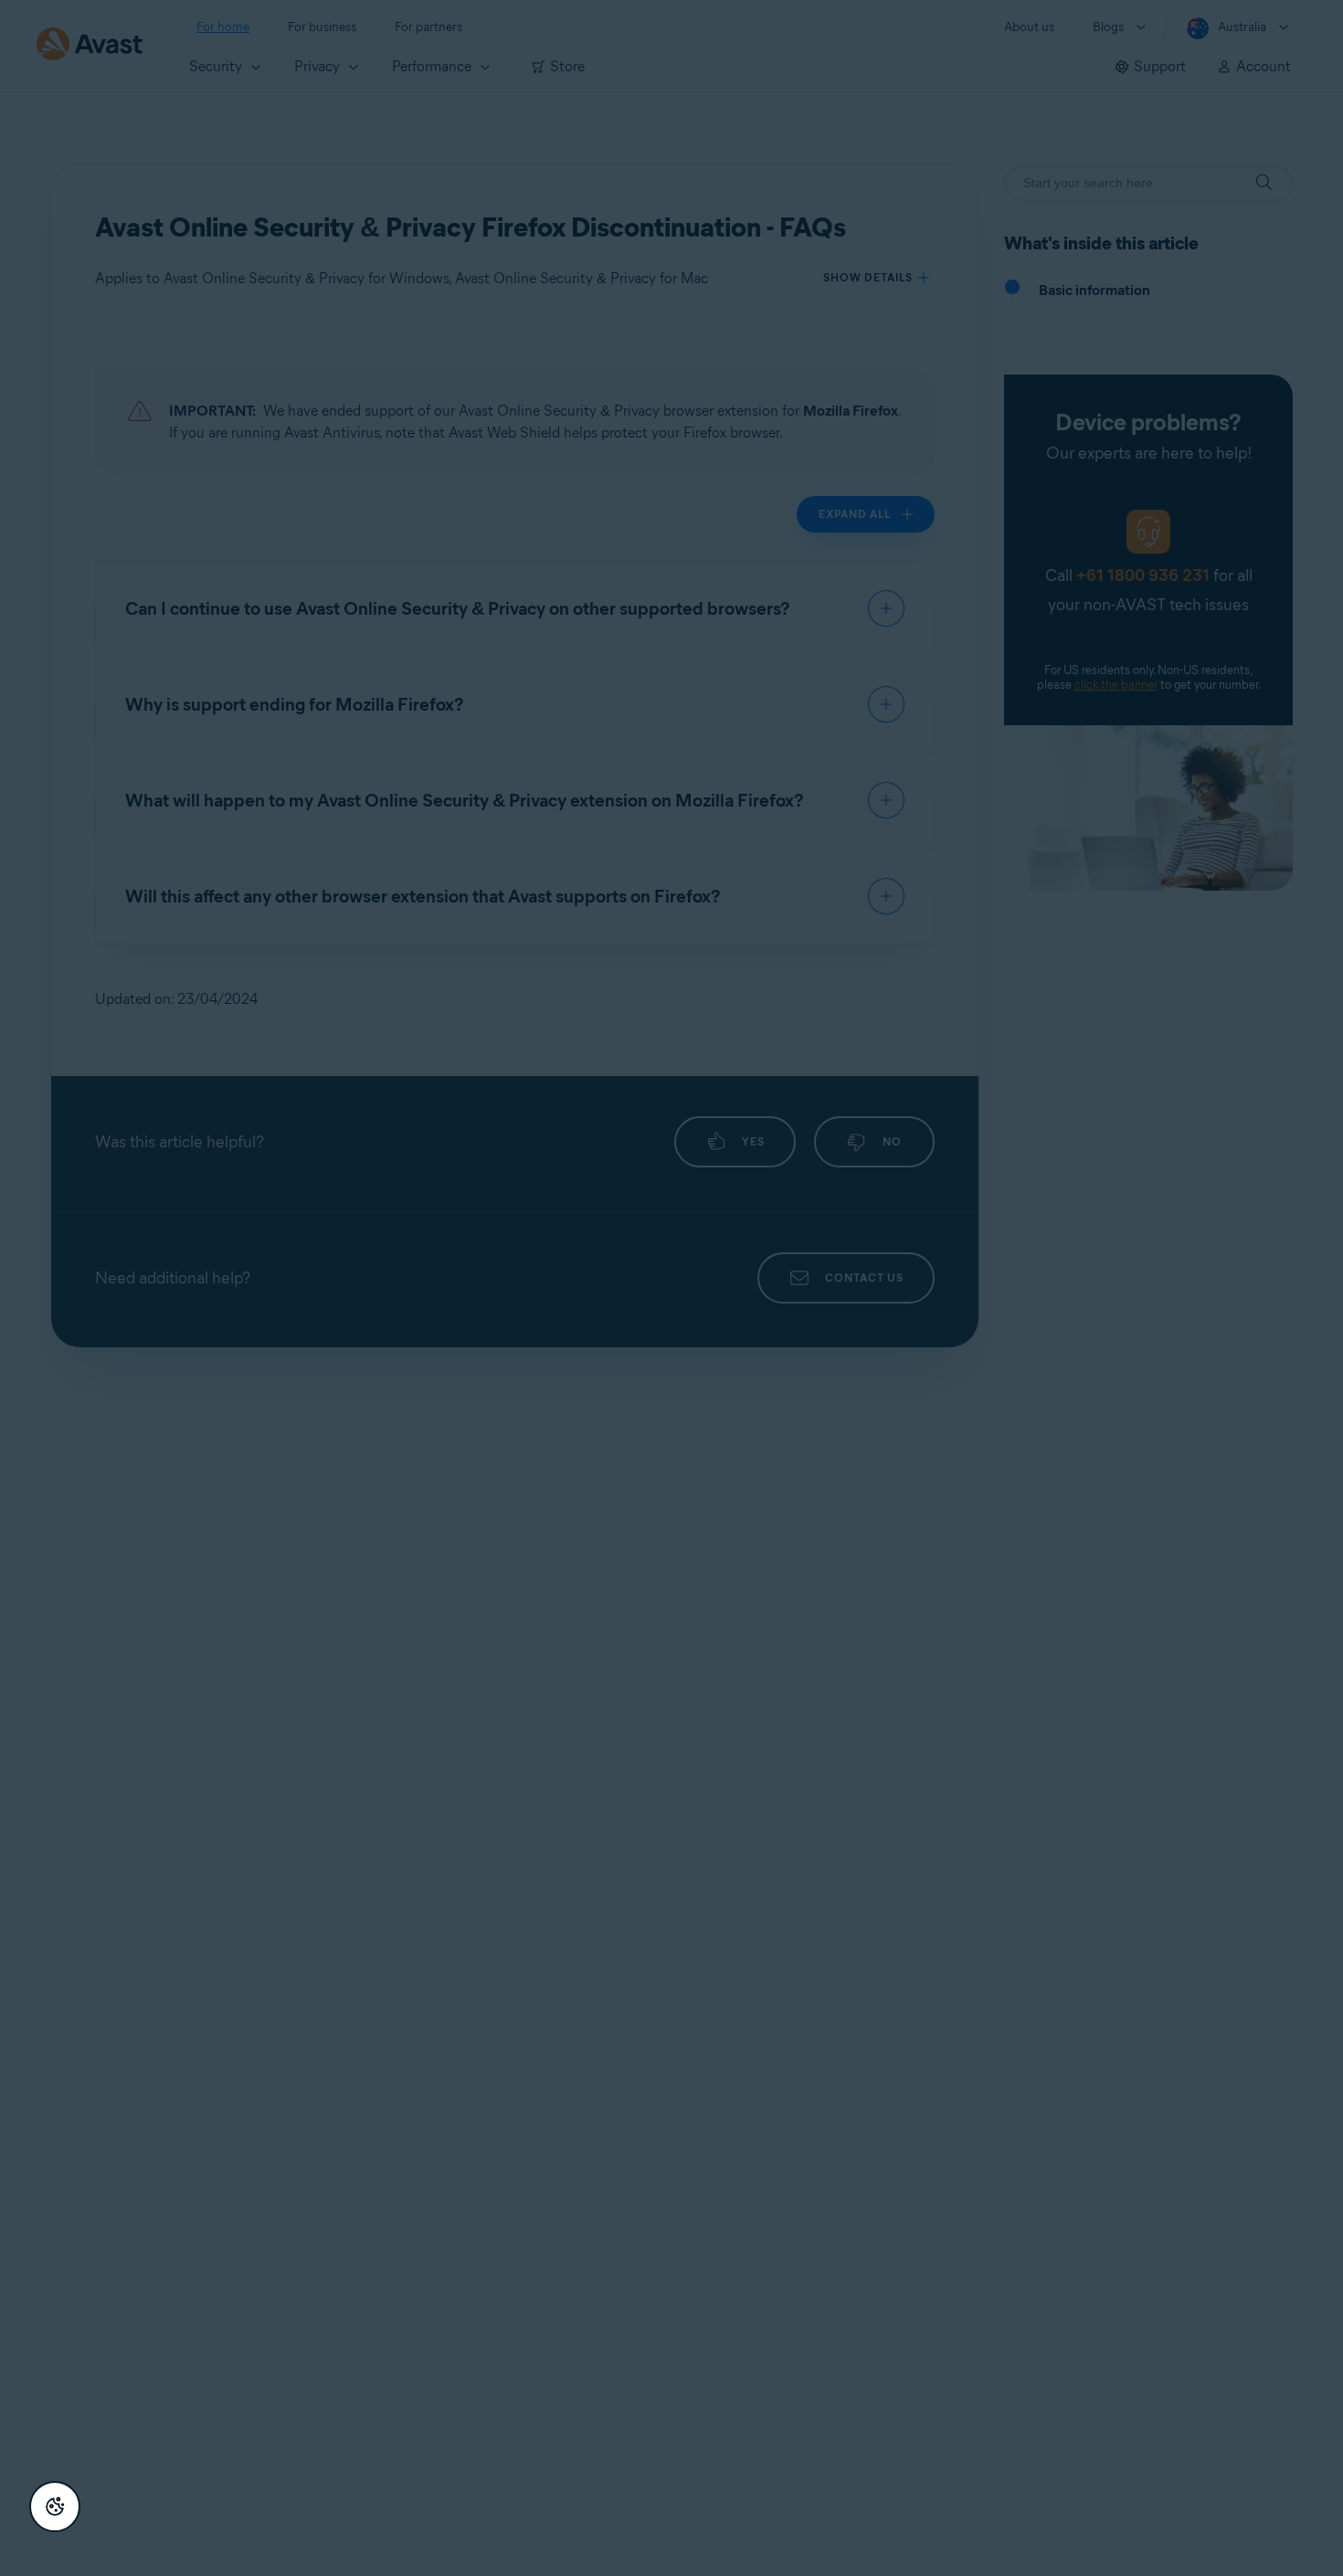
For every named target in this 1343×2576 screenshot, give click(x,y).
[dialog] (671, 1288)
